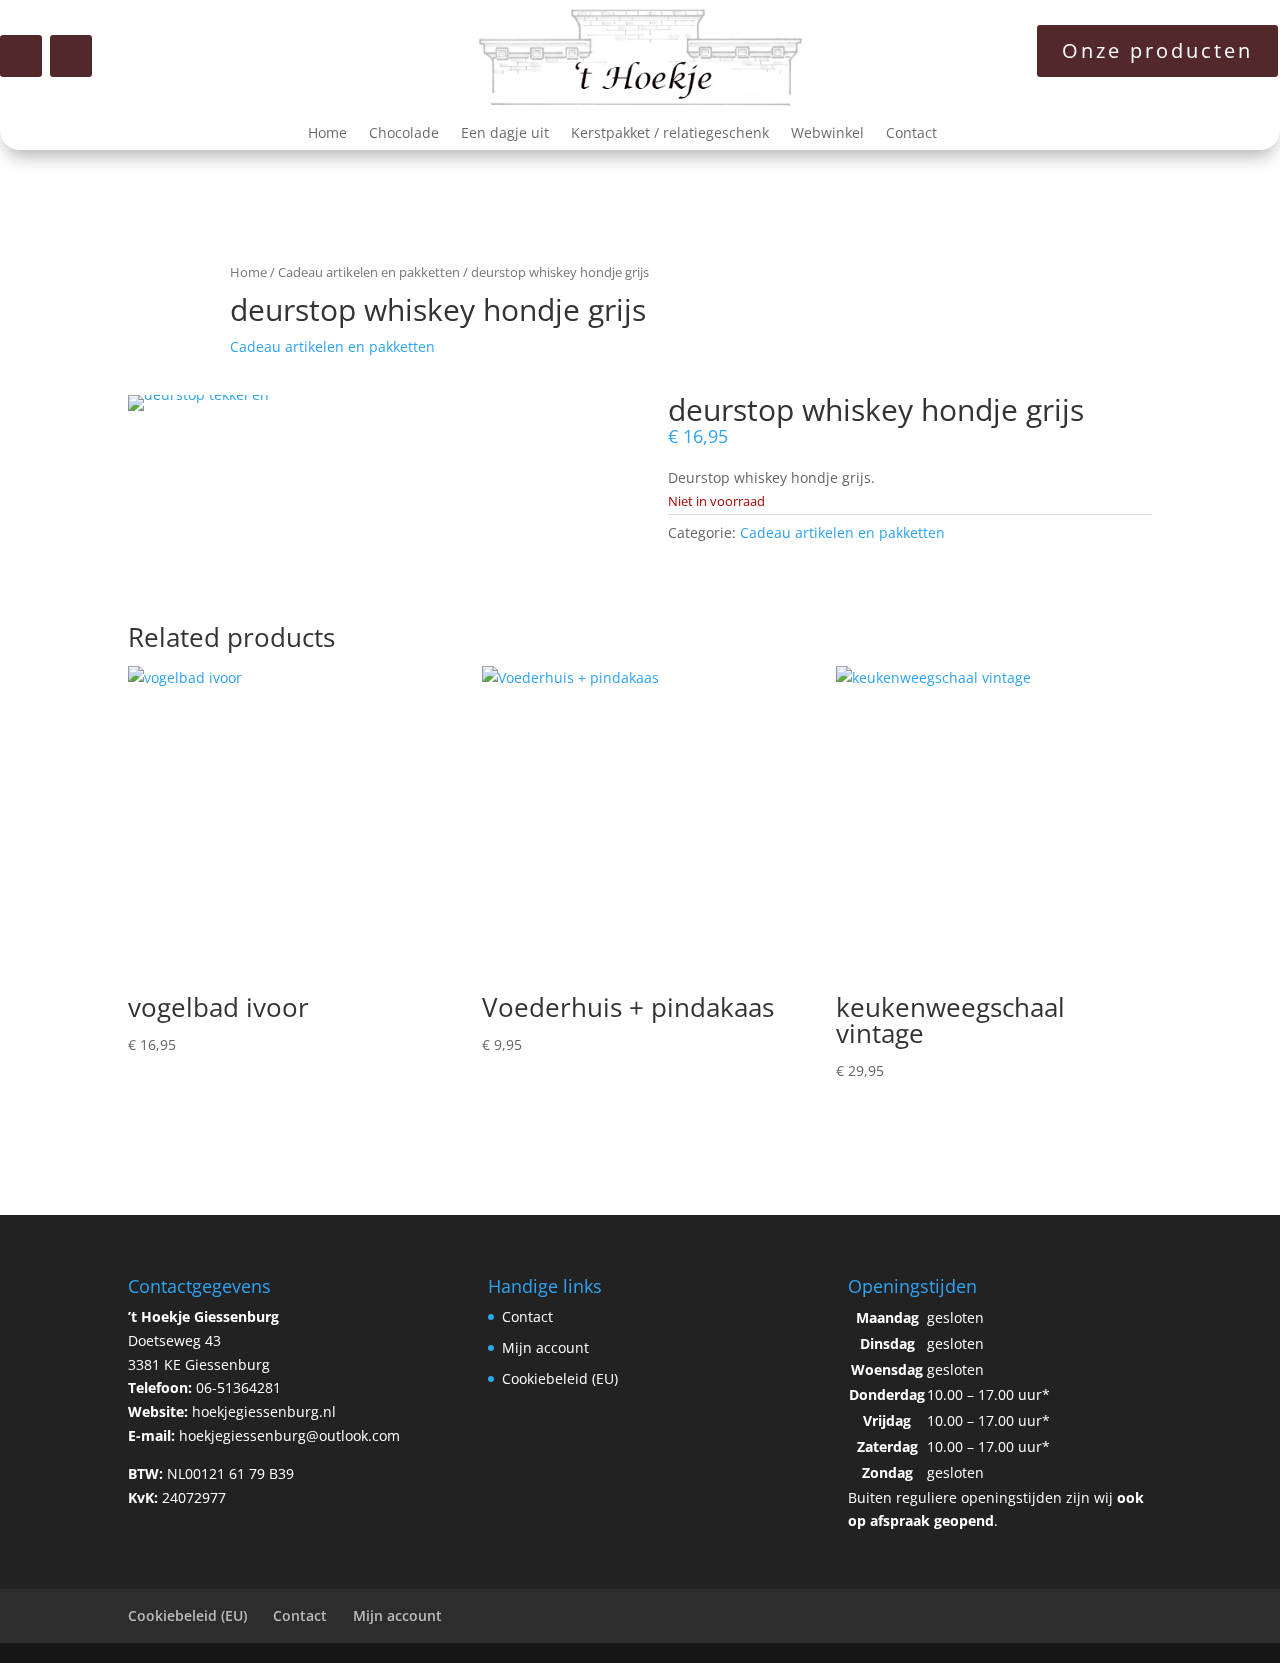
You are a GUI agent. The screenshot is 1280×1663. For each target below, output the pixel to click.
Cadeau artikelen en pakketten (369, 272)
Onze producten (1157, 50)
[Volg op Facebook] (21, 56)
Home (327, 134)
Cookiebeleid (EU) (560, 1378)
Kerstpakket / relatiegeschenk (670, 134)
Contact (911, 134)
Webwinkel (827, 134)
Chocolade (404, 134)
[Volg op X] (71, 56)
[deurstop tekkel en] (198, 394)
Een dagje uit (505, 134)
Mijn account (545, 1347)
